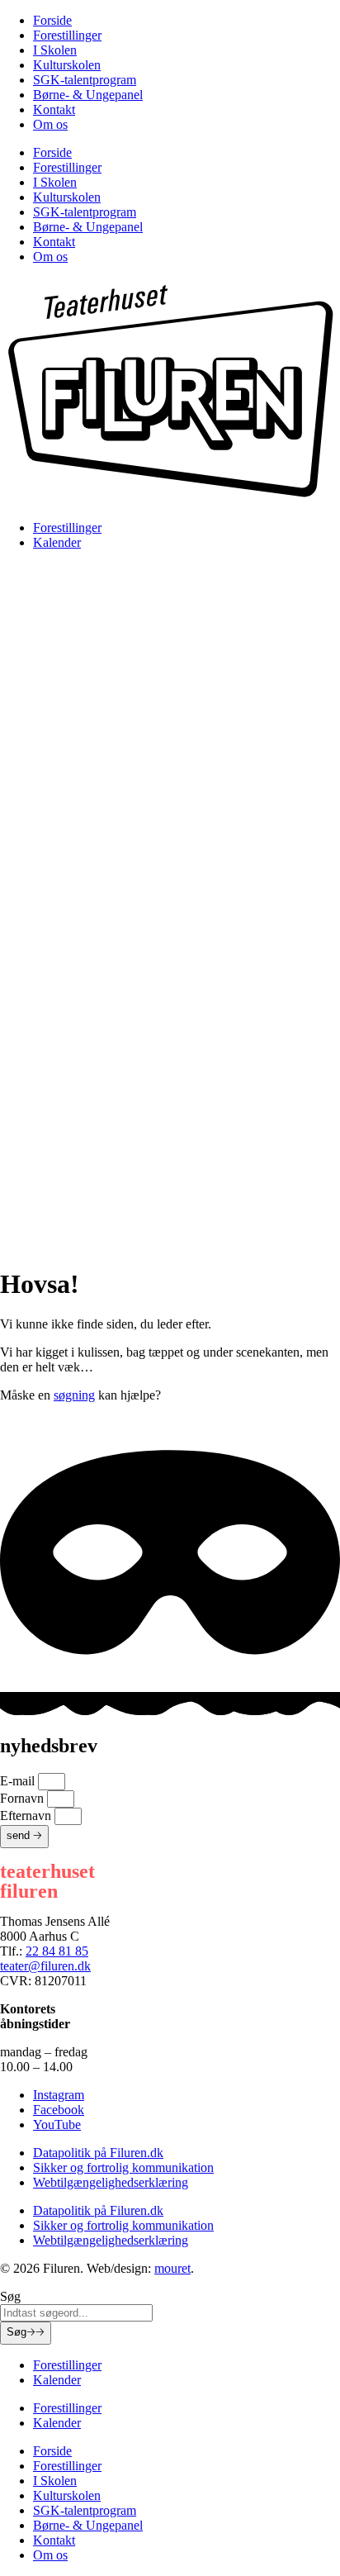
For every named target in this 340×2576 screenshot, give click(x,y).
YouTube (57, 2124)
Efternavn (27, 1816)
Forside (52, 20)
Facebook (59, 2110)
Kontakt (54, 109)
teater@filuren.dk (45, 1966)
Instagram (59, 2095)
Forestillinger (67, 35)
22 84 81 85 (57, 1951)
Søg (26, 2332)
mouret (172, 2268)
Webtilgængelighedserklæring (111, 2182)
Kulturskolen (67, 65)
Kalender (57, 542)
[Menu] (170, 735)
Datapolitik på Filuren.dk (98, 2153)
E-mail (19, 1781)
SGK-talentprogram (85, 80)
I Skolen (55, 50)
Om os (50, 124)
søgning (74, 1395)
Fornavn (24, 1798)
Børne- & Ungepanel (88, 95)
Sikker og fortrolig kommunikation (123, 2167)
